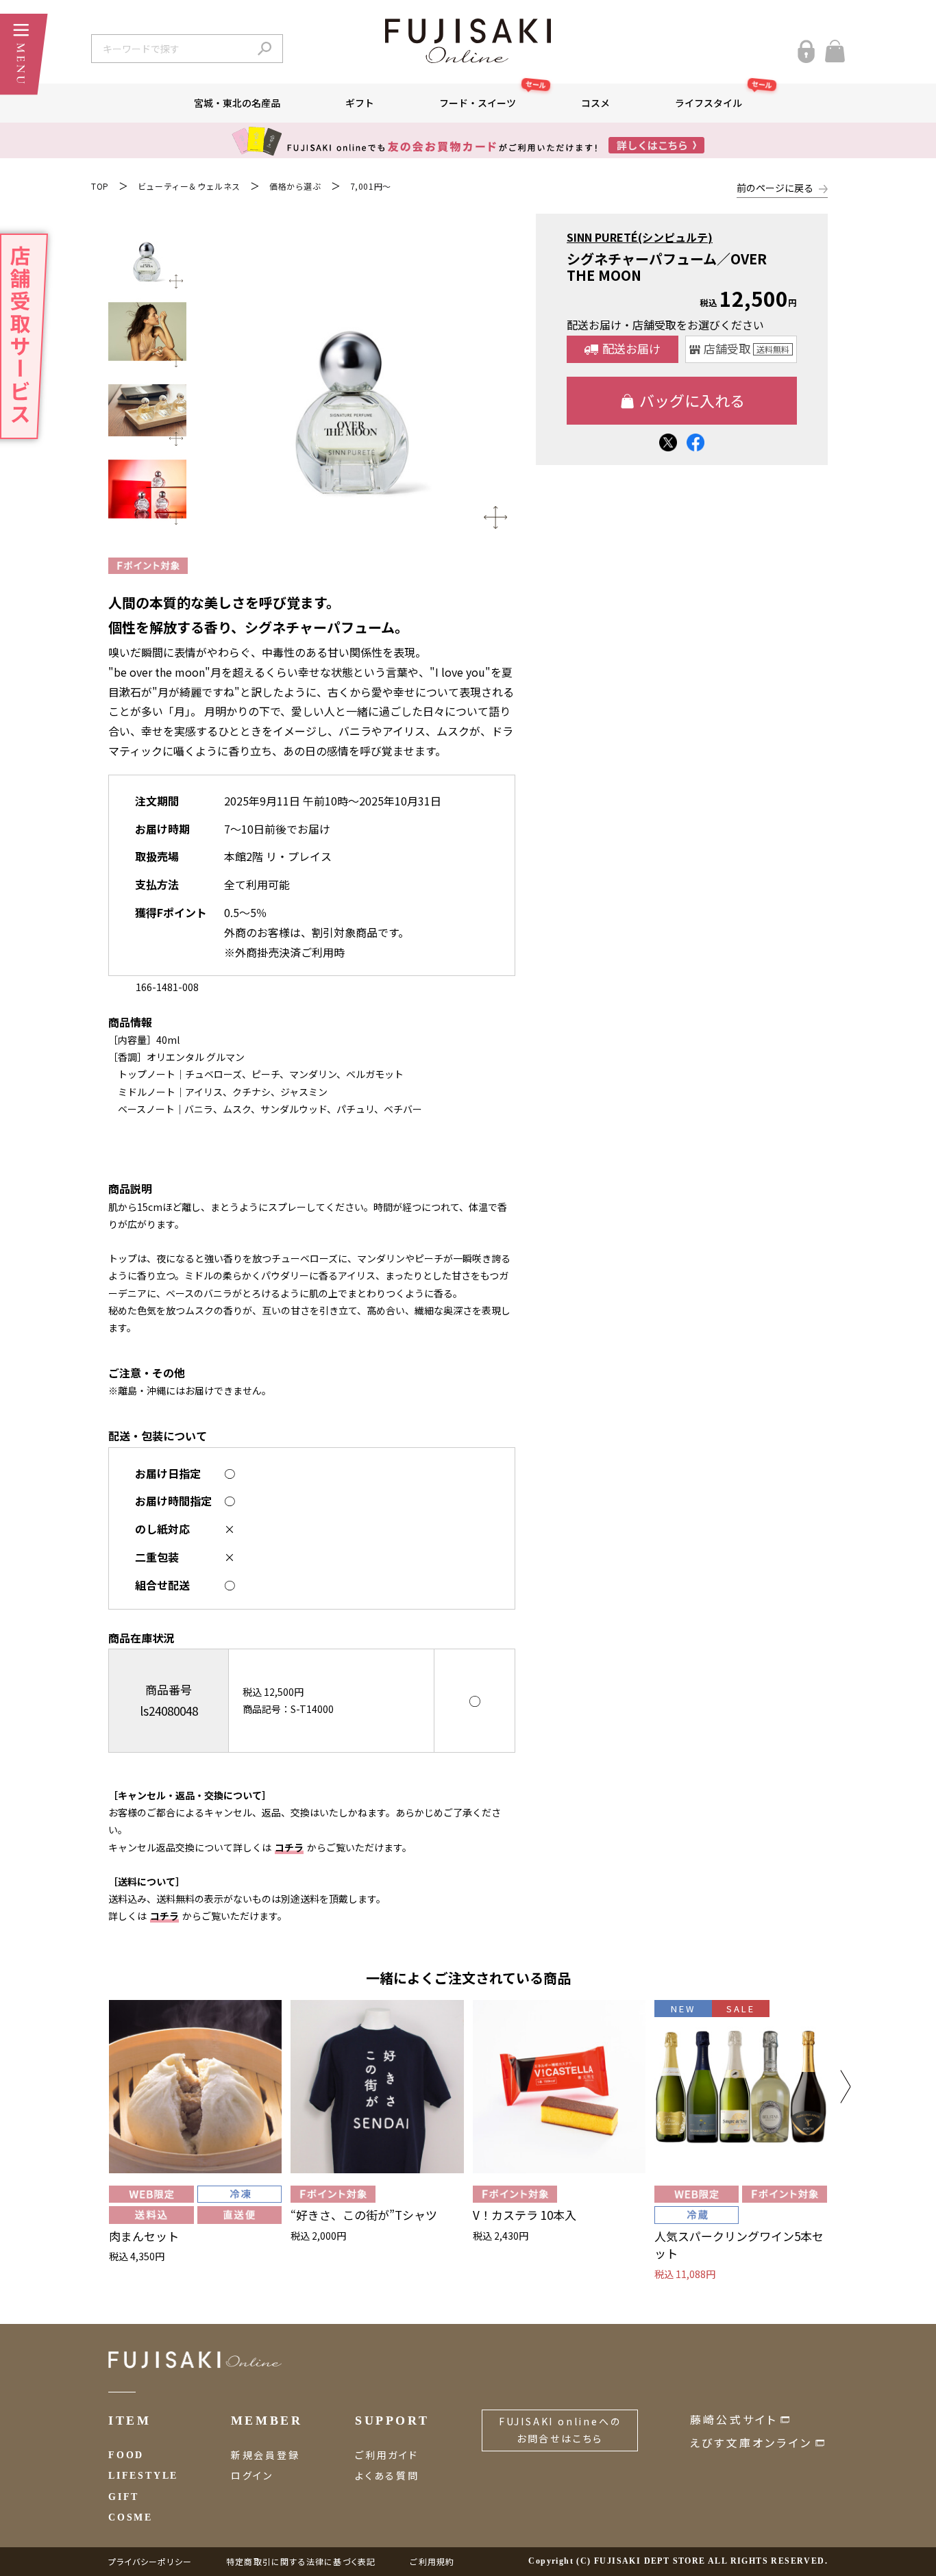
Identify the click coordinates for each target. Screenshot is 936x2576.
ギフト (360, 103)
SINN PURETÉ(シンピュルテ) (640, 237)
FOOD (126, 2455)
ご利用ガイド (387, 2455)
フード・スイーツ (493, 97)
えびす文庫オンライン (751, 2442)
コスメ (595, 103)
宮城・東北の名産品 (237, 103)
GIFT (124, 2497)
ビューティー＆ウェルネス (189, 186)
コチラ (289, 1847)
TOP (100, 186)
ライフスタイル (724, 97)
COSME (131, 2517)
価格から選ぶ (295, 186)
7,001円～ (371, 186)
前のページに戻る (775, 188)
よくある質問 (387, 2475)
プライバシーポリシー (150, 2561)
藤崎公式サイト (734, 2419)
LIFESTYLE (143, 2476)
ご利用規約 (432, 2561)
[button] (846, 2087)
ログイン (252, 2475)
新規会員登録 (266, 2455)
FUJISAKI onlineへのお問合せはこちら (560, 2430)
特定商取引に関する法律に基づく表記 (301, 2561)
